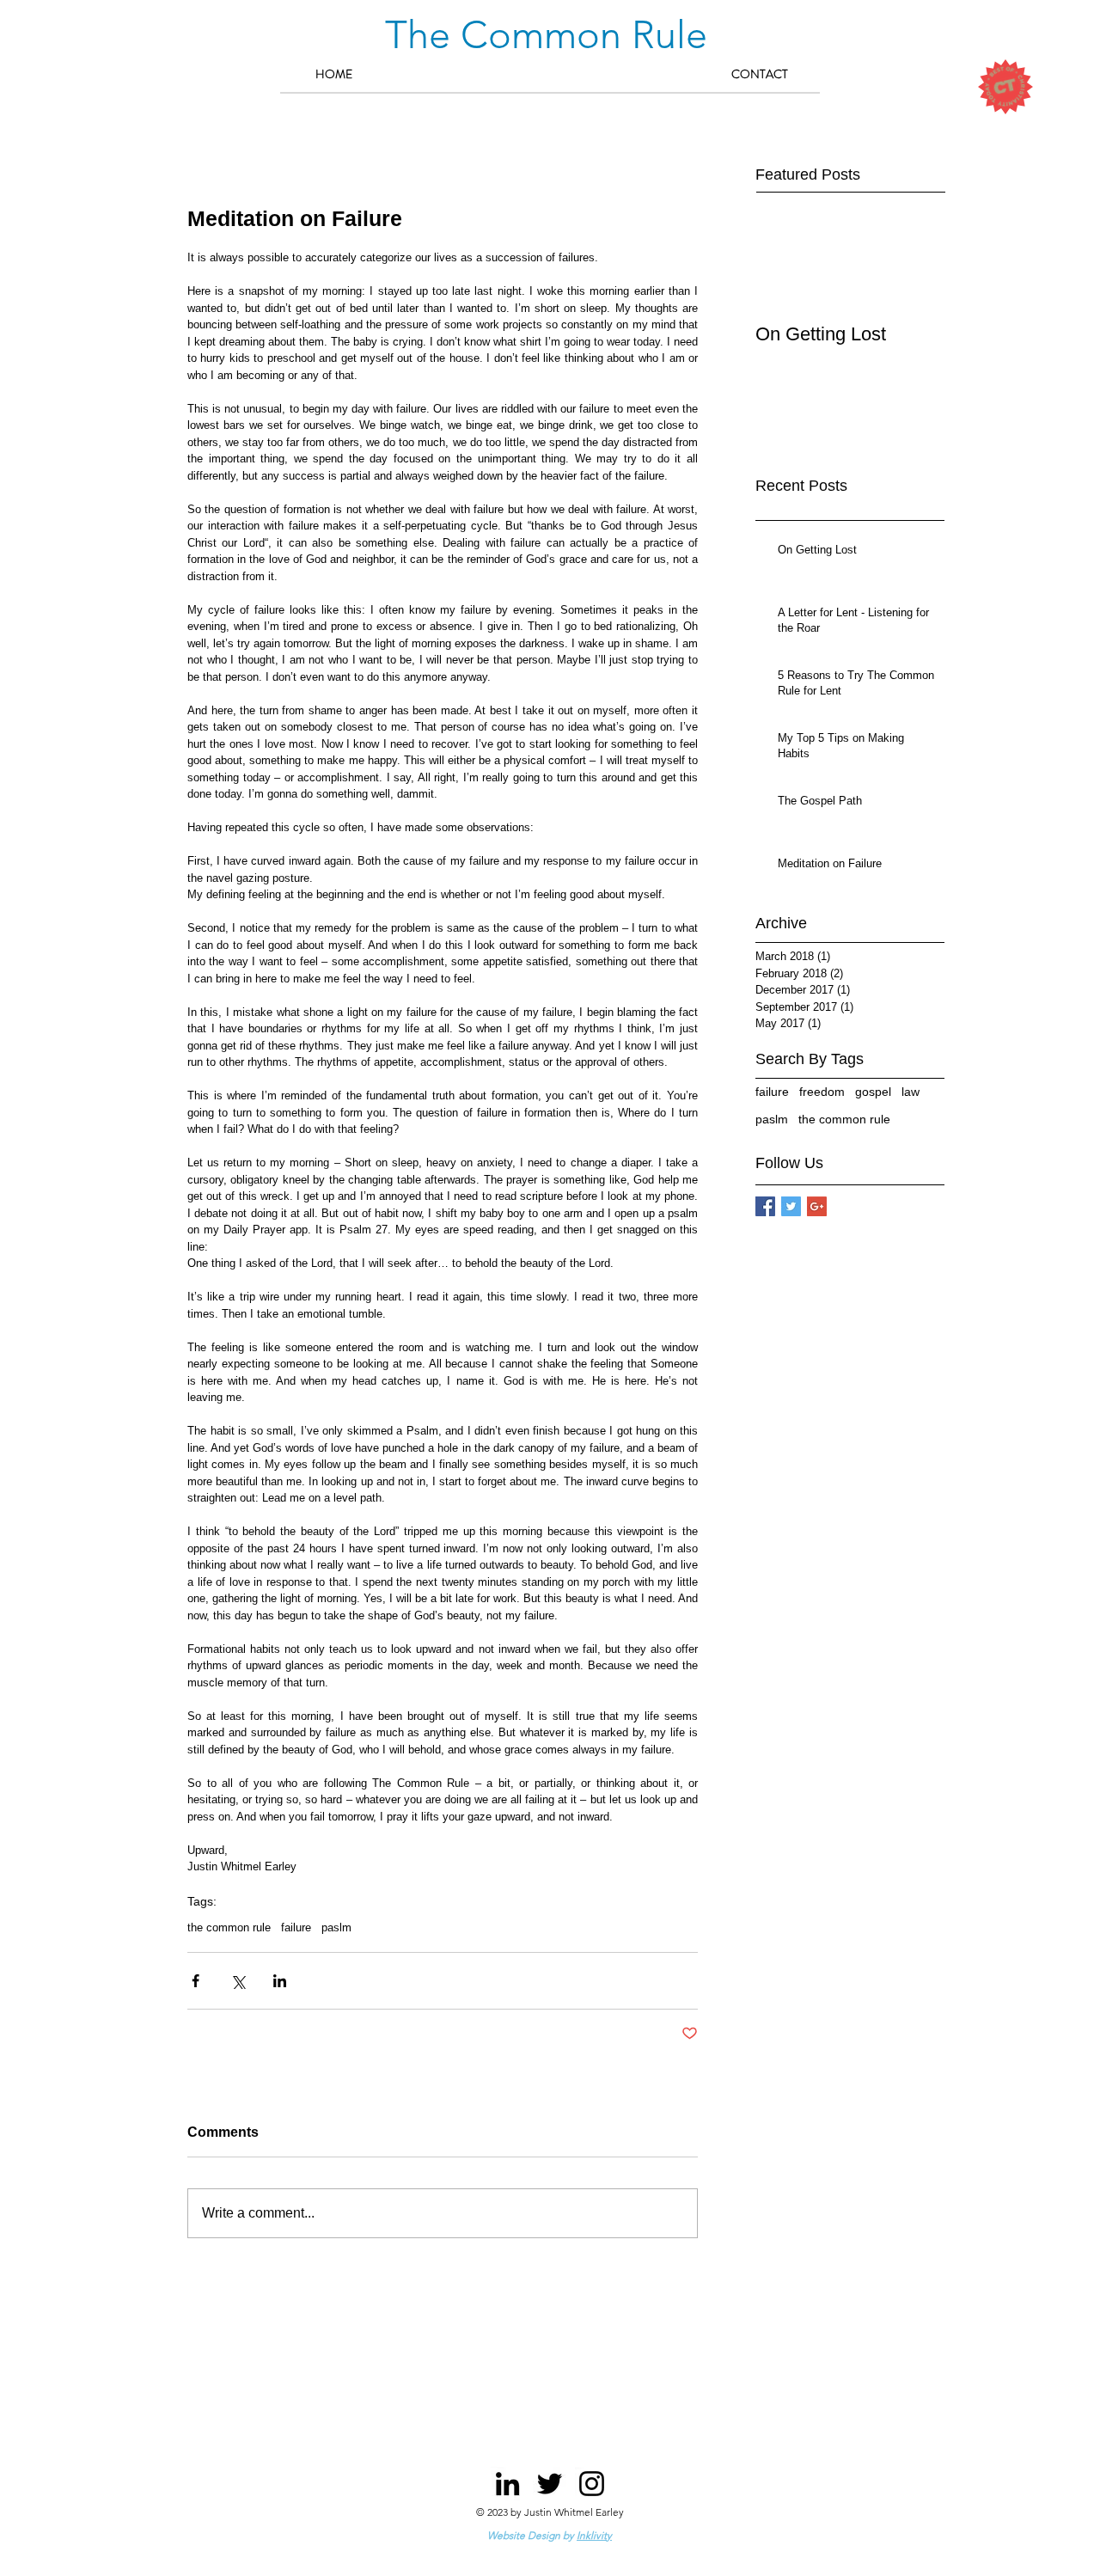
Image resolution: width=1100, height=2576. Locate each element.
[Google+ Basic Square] (817, 1206)
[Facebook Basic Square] (765, 1206)
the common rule (229, 1927)
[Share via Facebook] (196, 1981)
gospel (873, 1092)
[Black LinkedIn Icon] (507, 2484)
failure (296, 1927)
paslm (336, 1927)
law (911, 1092)
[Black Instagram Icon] (592, 2484)
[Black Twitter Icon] (550, 2484)
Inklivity (594, 2535)
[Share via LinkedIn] (280, 1981)
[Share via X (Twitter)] (238, 1981)
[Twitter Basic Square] (791, 1206)
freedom (822, 1092)
